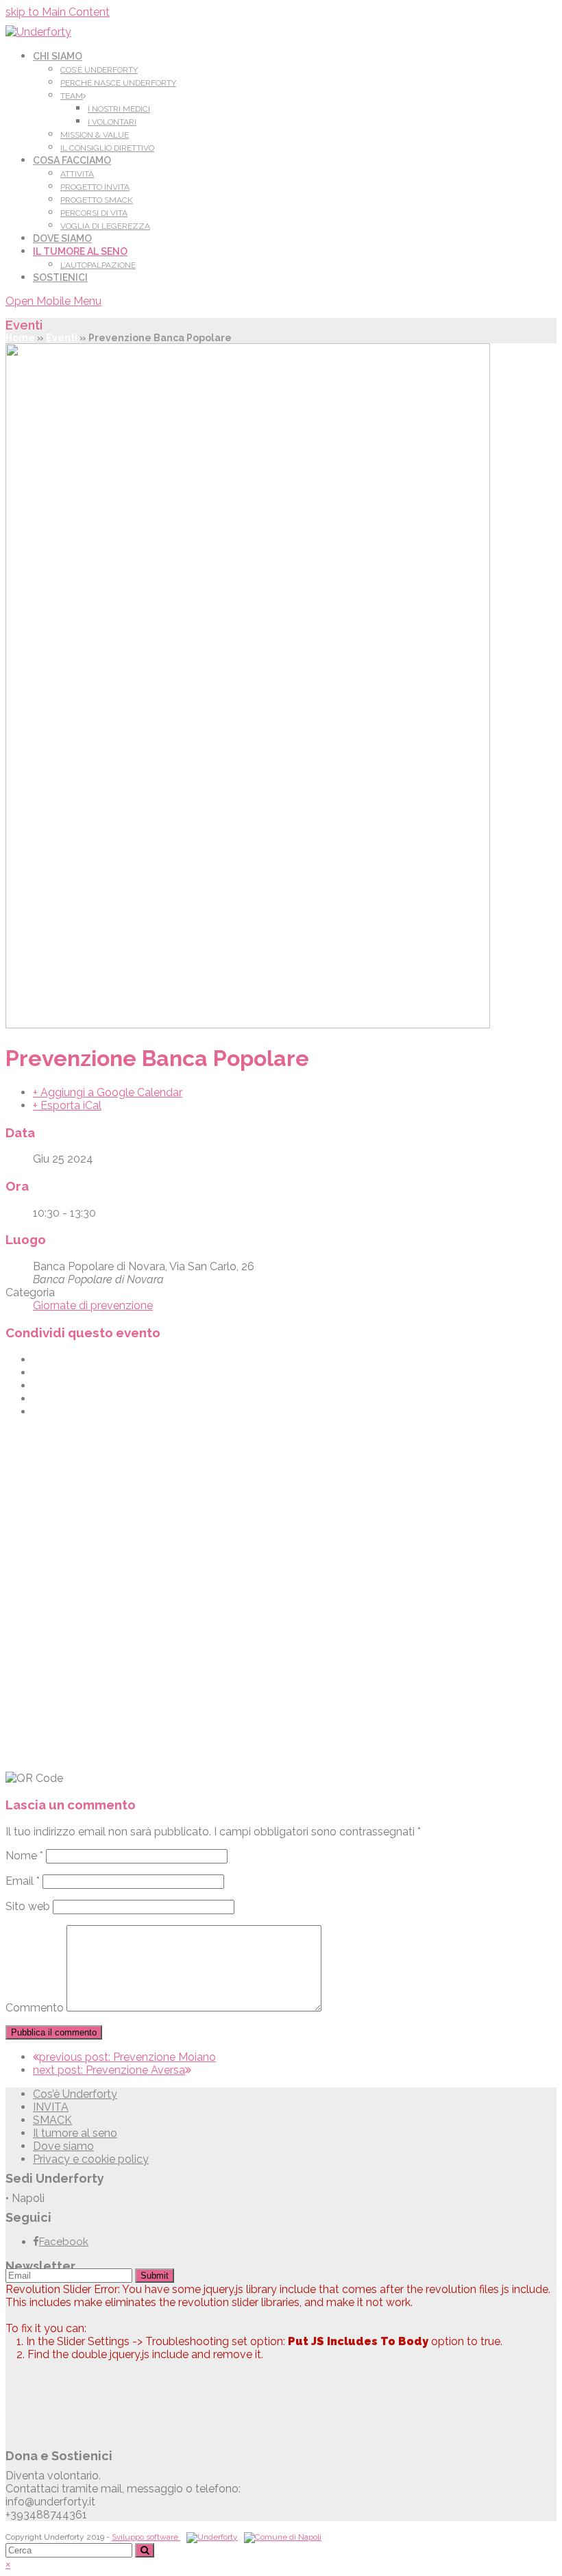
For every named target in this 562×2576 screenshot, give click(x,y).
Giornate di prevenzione (93, 1305)
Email (23, 1881)
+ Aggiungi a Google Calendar (108, 1092)
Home (20, 338)
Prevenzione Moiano (127, 2057)
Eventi (62, 338)
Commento (35, 2008)
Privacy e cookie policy (91, 2159)
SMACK (52, 2120)
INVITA (51, 2107)
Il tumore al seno (75, 2133)
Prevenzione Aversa (109, 2070)
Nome (24, 1856)
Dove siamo (63, 2146)
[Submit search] (145, 2550)
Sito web (28, 1906)
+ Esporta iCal (67, 1105)
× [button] (8, 2564)
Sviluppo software (146, 2537)
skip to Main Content (58, 12)
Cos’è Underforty (75, 2094)
